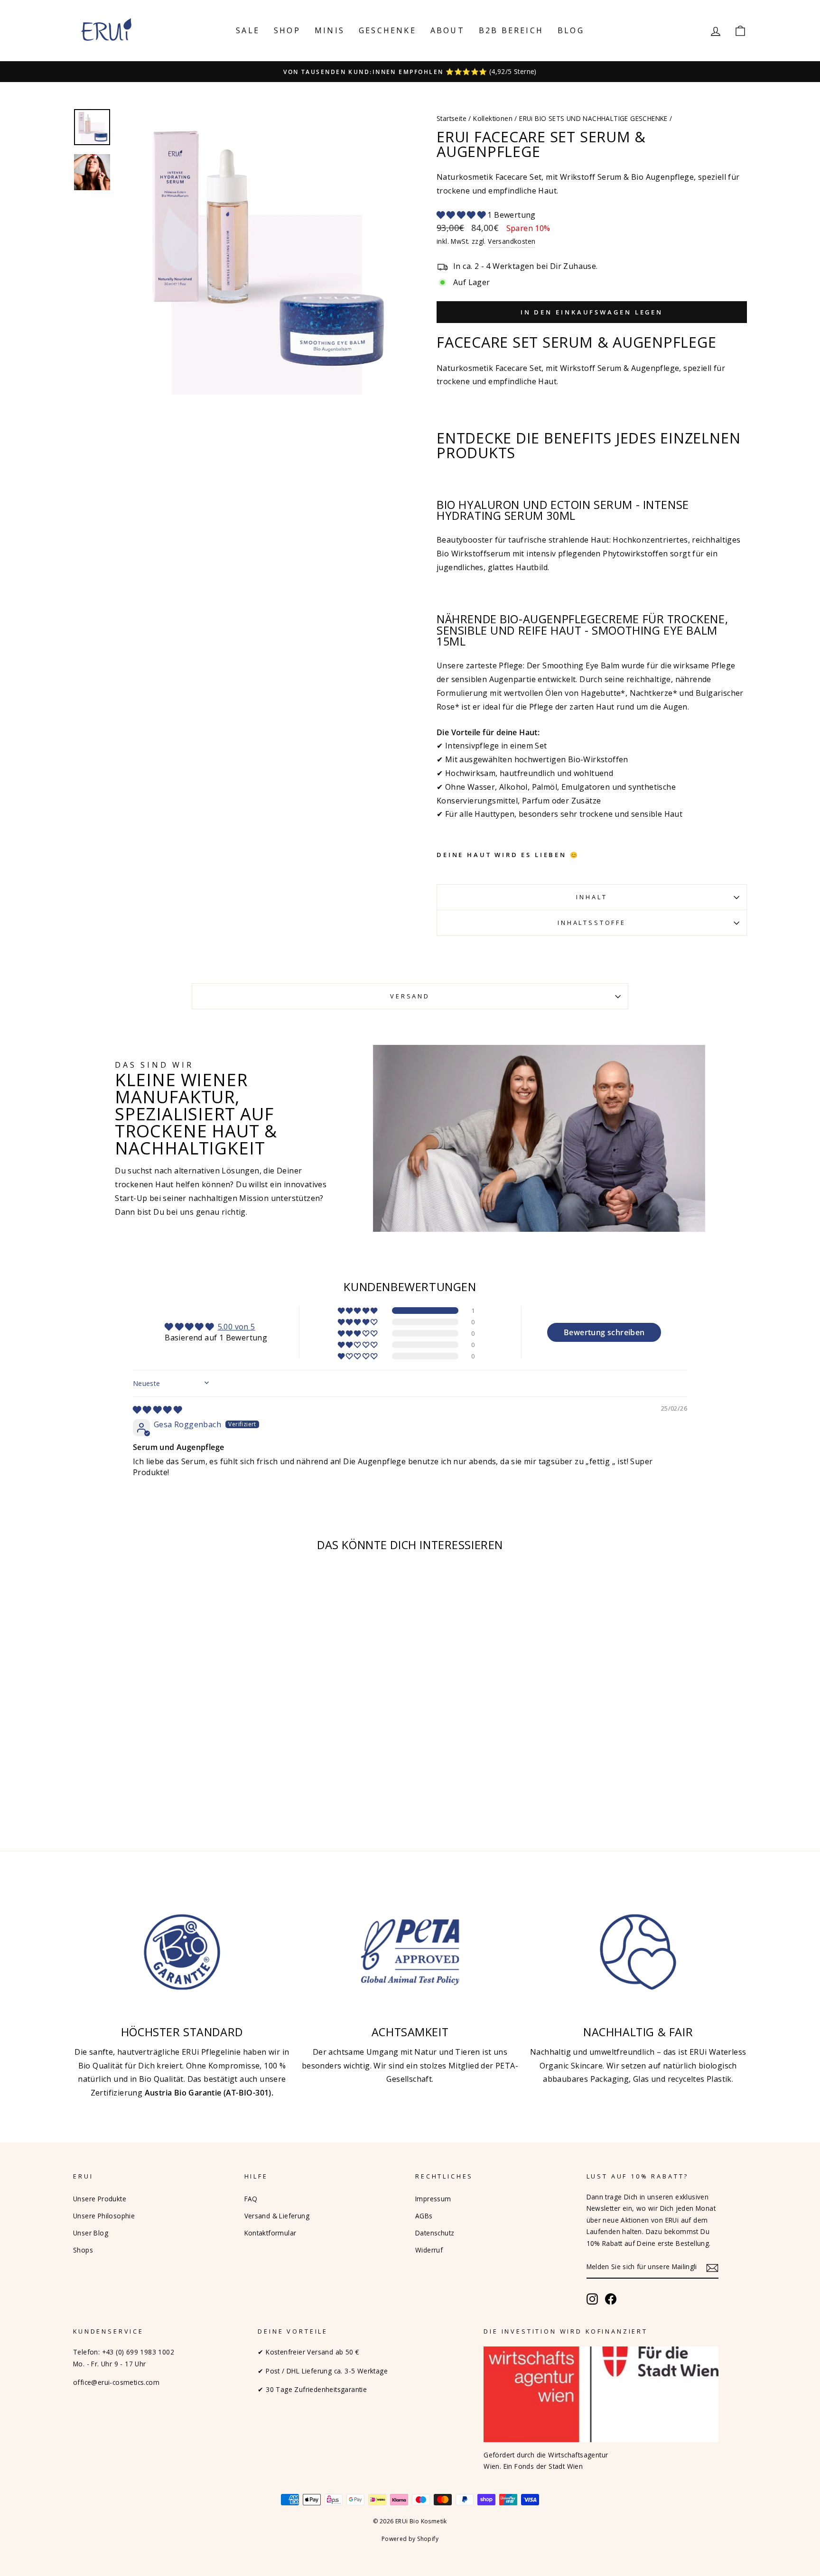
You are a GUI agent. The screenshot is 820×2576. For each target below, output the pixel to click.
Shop (287, 30)
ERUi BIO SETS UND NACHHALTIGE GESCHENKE (593, 118)
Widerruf (429, 2250)
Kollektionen (493, 118)
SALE (248, 30)
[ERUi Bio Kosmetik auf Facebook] (611, 2299)
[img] (157, 1410)
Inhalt (592, 897)
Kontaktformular (270, 2233)
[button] (462, 215)
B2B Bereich (511, 30)
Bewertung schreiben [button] (604, 1332)
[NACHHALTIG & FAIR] (638, 1952)
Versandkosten (512, 241)
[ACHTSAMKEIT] (410, 1952)
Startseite (452, 118)
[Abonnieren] (712, 2267)
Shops (83, 2250)
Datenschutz (435, 2233)
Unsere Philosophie (104, 2216)
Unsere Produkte (100, 2199)
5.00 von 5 (237, 1327)
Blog (571, 30)
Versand (410, 996)
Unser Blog (91, 2233)
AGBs (424, 2216)
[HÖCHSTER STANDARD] (182, 1952)
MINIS (330, 30)
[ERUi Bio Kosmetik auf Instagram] (592, 2299)
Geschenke (387, 30)
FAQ (251, 2199)
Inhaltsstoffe (592, 923)
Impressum (433, 2199)
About (447, 30)
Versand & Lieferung (277, 2216)
